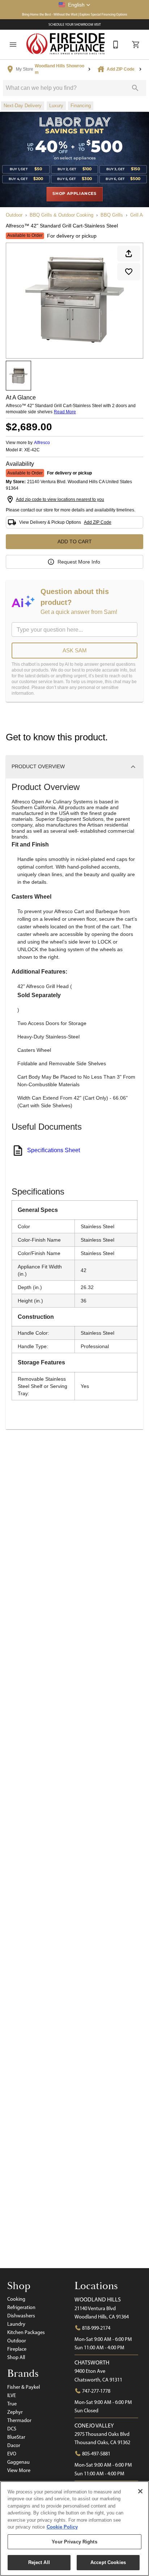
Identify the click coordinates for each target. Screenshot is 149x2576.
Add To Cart (75, 541)
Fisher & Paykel (24, 2387)
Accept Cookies (108, 2562)
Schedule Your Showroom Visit (75, 24)
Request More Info (79, 562)
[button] (74, 5)
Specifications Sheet (54, 1150)
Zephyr (15, 2412)
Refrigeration (21, 2307)
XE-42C (32, 450)
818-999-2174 (96, 2328)
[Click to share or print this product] (129, 254)
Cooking (16, 2299)
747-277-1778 (96, 2391)
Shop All (16, 2357)
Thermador (19, 2420)
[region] (74, 2529)
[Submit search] (135, 88)
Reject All (39, 2562)
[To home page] (66, 44)
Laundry (16, 2324)
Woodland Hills (98, 2299)
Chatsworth (92, 2362)
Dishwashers (21, 2316)
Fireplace (17, 2349)
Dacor (14, 2445)
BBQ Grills (112, 215)
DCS (12, 2429)
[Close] (140, 2491)
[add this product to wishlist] (129, 272)
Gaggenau (18, 2462)
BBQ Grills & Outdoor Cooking (61, 215)
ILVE (12, 2395)
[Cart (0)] (136, 45)
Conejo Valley (94, 2426)
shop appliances (74, 194)
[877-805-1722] (116, 45)
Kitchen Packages (26, 2332)
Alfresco (42, 443)
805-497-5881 (96, 2454)
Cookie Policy (62, 2527)
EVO (12, 2454)
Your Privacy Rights (74, 2542)
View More (19, 2470)
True (12, 2404)
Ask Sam (75, 650)
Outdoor (14, 215)
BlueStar (16, 2437)
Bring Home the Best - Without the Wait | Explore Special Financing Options (75, 14)
